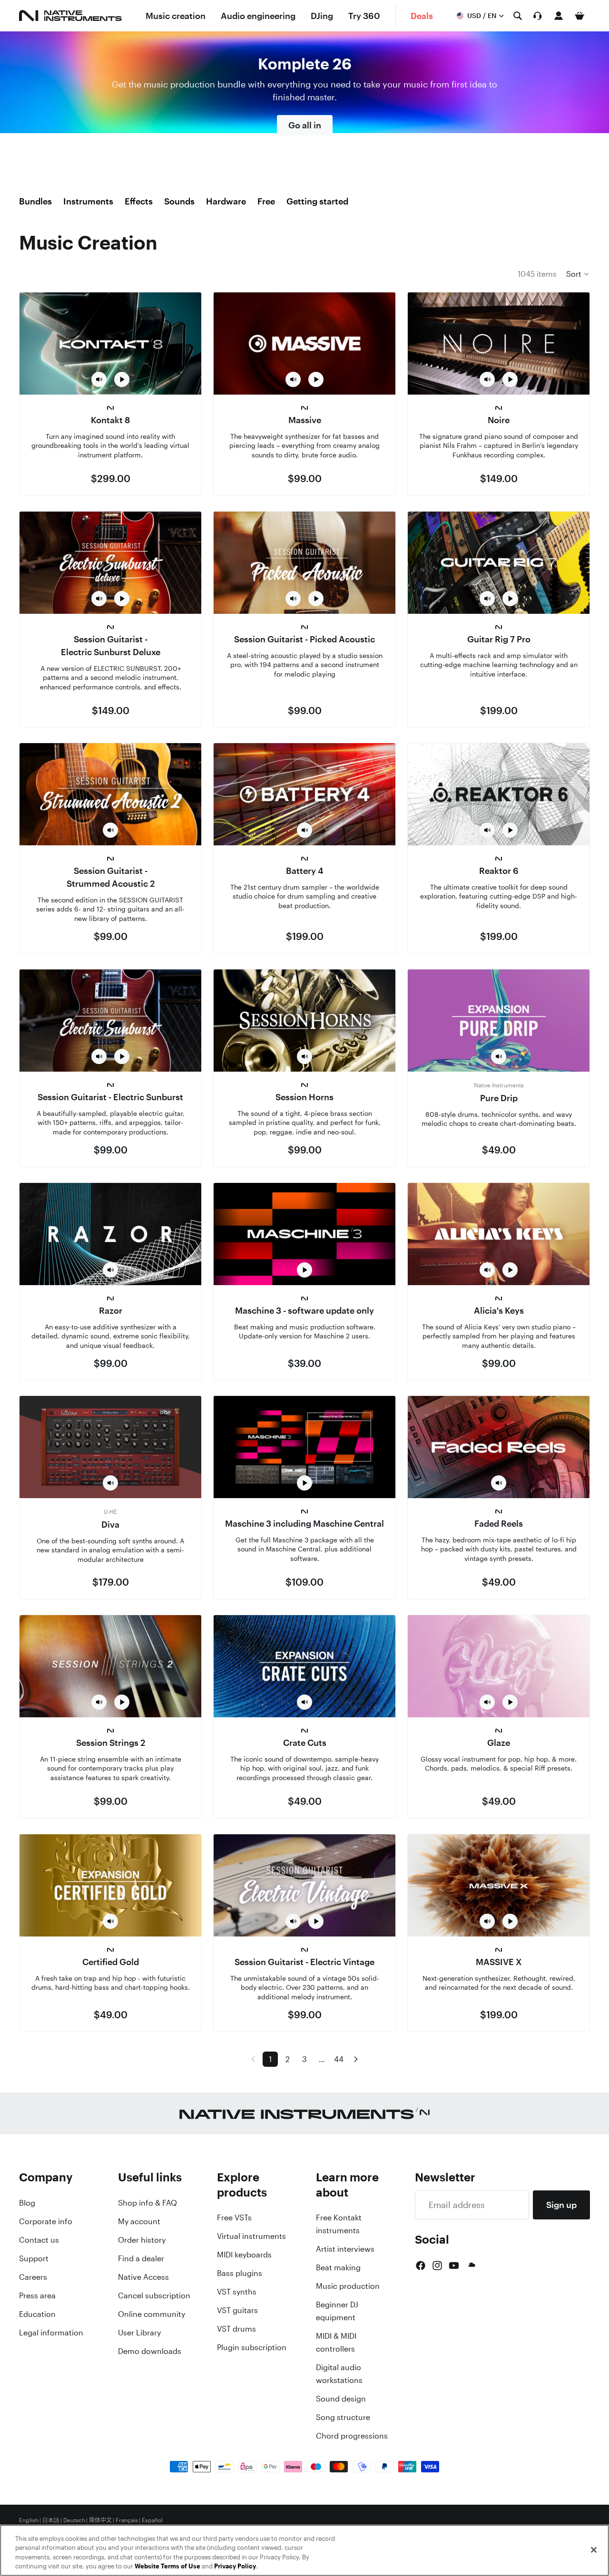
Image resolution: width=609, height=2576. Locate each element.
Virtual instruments (251, 2236)
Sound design (341, 2399)
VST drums (236, 2329)
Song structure (343, 2417)
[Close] (594, 2550)
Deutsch (74, 2520)
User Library (139, 2333)
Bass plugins (240, 2273)
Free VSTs (234, 2218)
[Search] (518, 16)
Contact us (39, 2240)
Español (152, 2520)
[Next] (356, 2059)
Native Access (143, 2277)
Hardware (226, 201)
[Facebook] (421, 2266)
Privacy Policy (235, 2566)
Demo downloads (150, 2351)
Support (34, 2258)
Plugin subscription (252, 2347)
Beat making (338, 2267)
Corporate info (46, 2221)
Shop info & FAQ (147, 2203)
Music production (348, 2286)
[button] (578, 274)
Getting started (317, 201)
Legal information (51, 2333)
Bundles (35, 201)
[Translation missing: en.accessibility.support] (538, 16)
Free (266, 201)
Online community (152, 2314)
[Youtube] (454, 2266)
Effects (139, 201)
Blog (27, 2203)
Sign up (561, 2205)
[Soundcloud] (471, 2266)
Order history (142, 2240)
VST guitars (237, 2310)
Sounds (179, 201)
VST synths (237, 2292)
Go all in (305, 125)
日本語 (51, 2520)
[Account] (559, 16)
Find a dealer (141, 2258)
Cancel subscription (154, 2295)
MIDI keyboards (244, 2255)
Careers (33, 2277)
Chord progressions (352, 2436)
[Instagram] (437, 2266)
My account (139, 2221)
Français (127, 2520)
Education (37, 2314)
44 (339, 2059)
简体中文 (100, 2520)
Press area (37, 2295)
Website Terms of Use (167, 2566)
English (29, 2520)
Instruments (88, 201)
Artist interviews (345, 2249)
